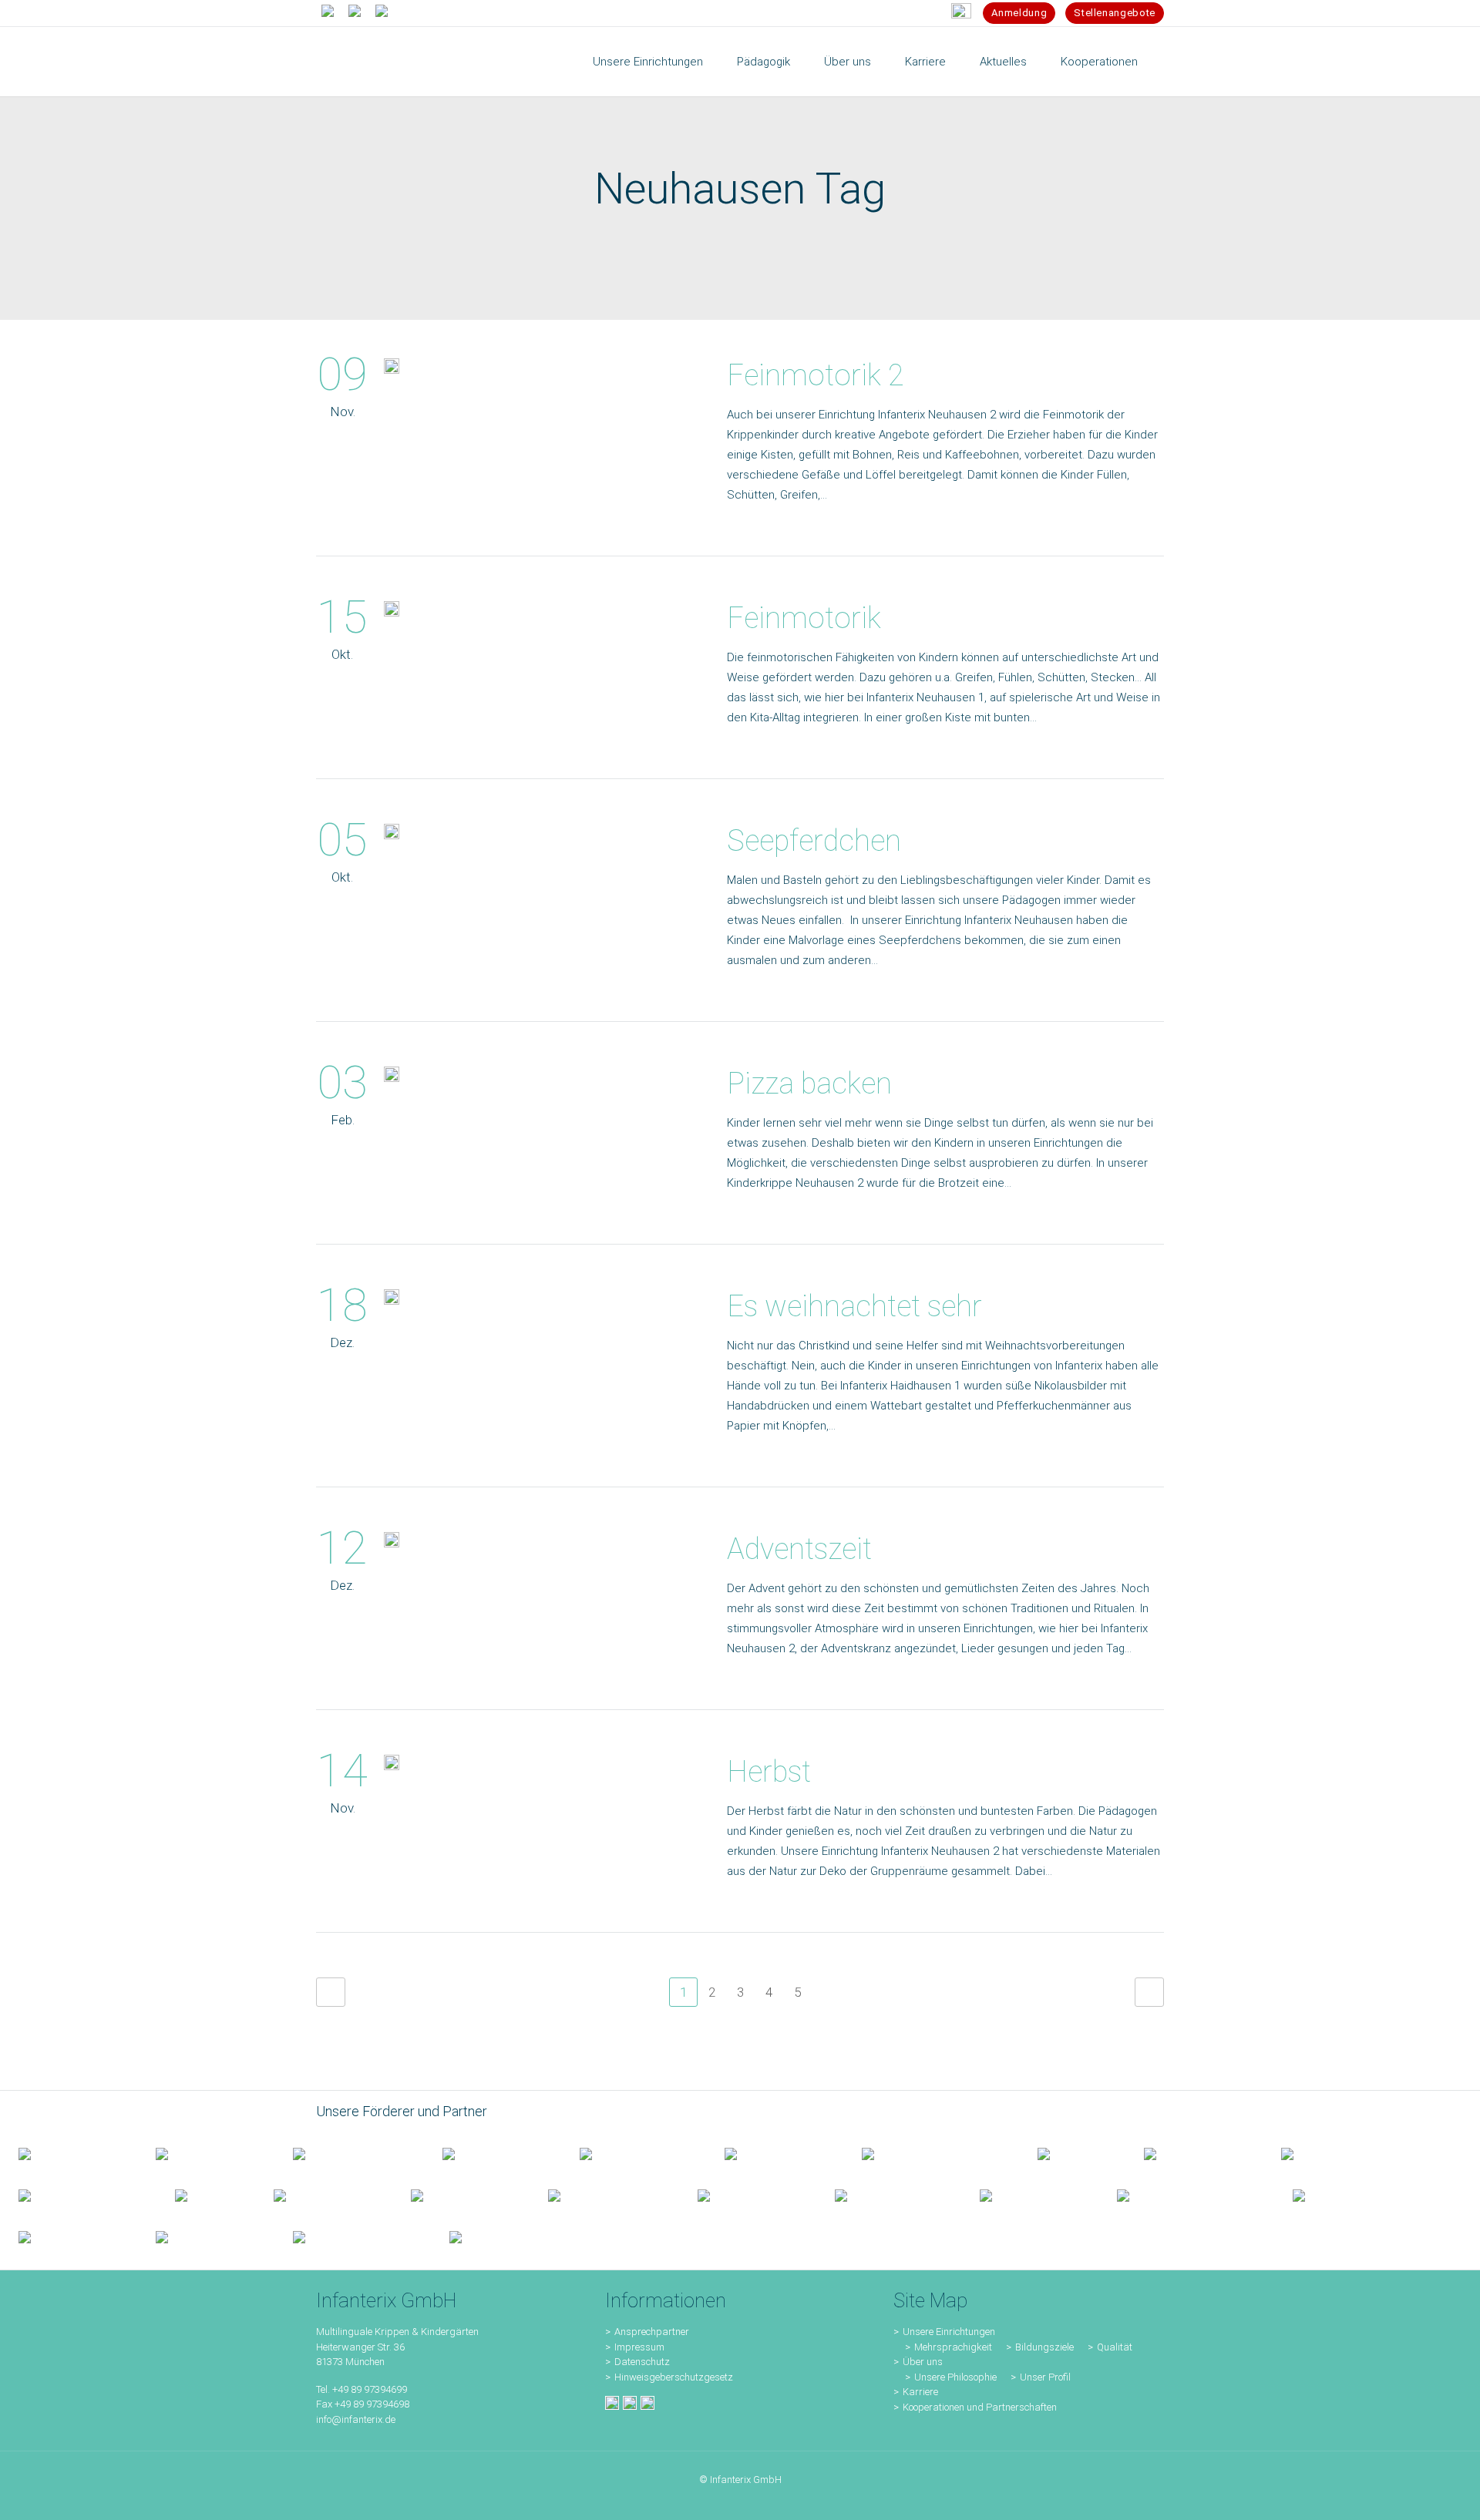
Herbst (769, 1772)
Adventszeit (799, 1549)
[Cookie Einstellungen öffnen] (34, 2501)
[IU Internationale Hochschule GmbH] (634, 2153)
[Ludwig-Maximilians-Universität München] (1194, 2153)
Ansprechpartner (652, 2332)
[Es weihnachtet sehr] (392, 1300)
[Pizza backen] (392, 1077)
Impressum (639, 2347)
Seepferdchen (814, 841)
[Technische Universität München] (1072, 2153)
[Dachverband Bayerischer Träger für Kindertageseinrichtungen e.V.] (206, 2195)
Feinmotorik (804, 618)
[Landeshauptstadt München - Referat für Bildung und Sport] (349, 2153)
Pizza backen (809, 1084)
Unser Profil (1045, 2377)
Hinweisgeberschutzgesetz (674, 2377)
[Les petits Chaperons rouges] (1331, 2153)
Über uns (923, 2362)
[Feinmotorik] (392, 612)
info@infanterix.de (356, 2419)
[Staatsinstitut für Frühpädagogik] (493, 2153)
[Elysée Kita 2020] (775, 2153)
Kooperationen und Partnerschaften (980, 2407)
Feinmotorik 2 (816, 375)
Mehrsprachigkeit (953, 2347)
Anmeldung (1019, 13)
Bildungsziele (1044, 2347)
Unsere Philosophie (955, 2377)
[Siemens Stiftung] (931, 2153)
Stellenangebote (1115, 13)
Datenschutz (642, 2362)
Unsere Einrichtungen (949, 2332)
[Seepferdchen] (392, 835)
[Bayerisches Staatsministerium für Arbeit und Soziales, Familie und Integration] (206, 2153)
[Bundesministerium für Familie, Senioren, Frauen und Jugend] (69, 2153)
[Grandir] (78, 2195)
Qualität (1115, 2347)
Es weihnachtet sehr (854, 1306)
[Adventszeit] (392, 1543)
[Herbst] (392, 1766)
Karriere (920, 2392)
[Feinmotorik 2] (392, 369)
